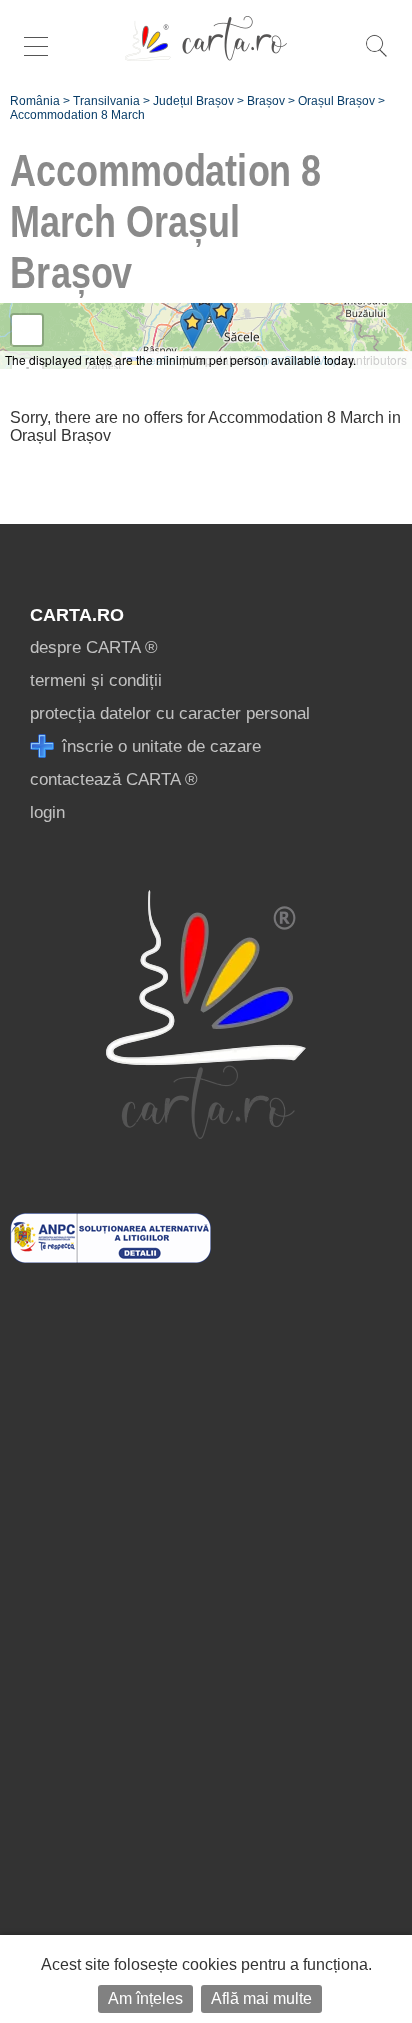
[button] (221, 317)
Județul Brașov (193, 101)
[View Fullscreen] (27, 330)
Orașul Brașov (336, 101)
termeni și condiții (96, 680)
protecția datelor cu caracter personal (170, 713)
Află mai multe (261, 1998)
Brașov (266, 101)
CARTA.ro (77, 615)
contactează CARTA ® (114, 779)
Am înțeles (145, 1998)
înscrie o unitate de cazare (159, 746)
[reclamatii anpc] (110, 1257)
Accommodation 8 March (77, 115)
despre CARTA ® (94, 647)
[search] (376, 56)
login (47, 812)
